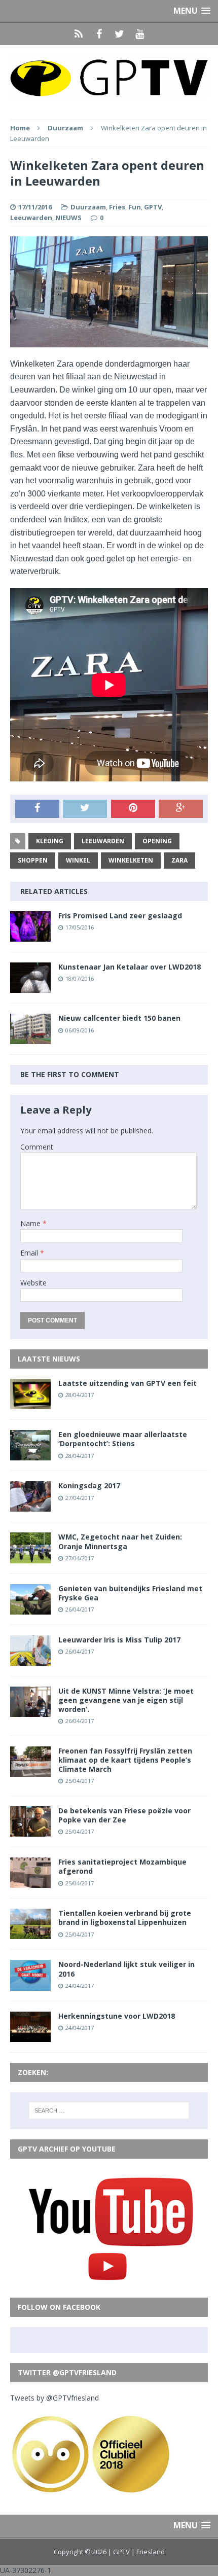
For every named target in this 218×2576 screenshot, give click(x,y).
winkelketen (131, 860)
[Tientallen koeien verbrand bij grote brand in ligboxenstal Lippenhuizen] (30, 1933)
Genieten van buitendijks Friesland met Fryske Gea (130, 1593)
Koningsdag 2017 (89, 1486)
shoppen (33, 860)
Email (30, 1253)
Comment (37, 1147)
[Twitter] (119, 34)
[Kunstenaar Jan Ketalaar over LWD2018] (30, 987)
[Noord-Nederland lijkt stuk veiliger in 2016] (30, 1984)
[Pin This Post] (133, 809)
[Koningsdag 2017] (30, 1506)
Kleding (50, 841)
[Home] (79, 34)
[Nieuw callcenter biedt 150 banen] (30, 1038)
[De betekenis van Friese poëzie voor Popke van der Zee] (30, 1831)
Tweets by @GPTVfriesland (55, 2398)
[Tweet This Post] (85, 809)
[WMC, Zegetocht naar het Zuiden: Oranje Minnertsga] (30, 1557)
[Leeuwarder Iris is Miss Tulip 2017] (30, 1659)
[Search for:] (109, 2110)
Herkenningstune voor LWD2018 (117, 2016)
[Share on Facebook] (37, 809)
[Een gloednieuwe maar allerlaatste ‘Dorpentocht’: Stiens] (30, 1455)
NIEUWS (68, 218)
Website (33, 1283)
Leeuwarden (31, 218)
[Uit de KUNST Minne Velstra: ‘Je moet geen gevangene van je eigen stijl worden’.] (30, 1711)
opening (157, 841)
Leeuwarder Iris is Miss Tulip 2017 (119, 1640)
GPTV (153, 207)
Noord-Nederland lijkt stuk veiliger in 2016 (126, 1969)
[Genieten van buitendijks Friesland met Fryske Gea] (30, 1608)
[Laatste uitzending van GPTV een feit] (30, 1403)
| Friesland (148, 2552)
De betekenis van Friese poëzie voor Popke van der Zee (124, 1815)
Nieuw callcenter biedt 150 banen (119, 1018)
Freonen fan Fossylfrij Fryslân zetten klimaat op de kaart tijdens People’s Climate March (125, 1760)
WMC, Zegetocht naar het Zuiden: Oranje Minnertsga (120, 1541)
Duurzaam (88, 207)
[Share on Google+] (181, 809)
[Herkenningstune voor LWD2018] (30, 2036)
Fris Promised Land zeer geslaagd (120, 916)
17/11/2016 (35, 207)
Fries (117, 207)
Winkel (78, 860)
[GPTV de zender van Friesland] (109, 77)
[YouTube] (139, 34)
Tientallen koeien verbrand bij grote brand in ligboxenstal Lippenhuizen (125, 1918)
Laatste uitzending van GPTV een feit (128, 1383)
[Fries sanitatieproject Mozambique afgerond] (30, 1882)
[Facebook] (99, 34)
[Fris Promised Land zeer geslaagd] (30, 936)
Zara (179, 860)
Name (31, 1223)
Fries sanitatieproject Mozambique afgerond (122, 1866)
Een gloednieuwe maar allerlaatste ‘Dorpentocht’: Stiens (123, 1439)
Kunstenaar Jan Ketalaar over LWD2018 (130, 967)
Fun (135, 207)
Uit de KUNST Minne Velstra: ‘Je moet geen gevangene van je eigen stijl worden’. (126, 1700)
